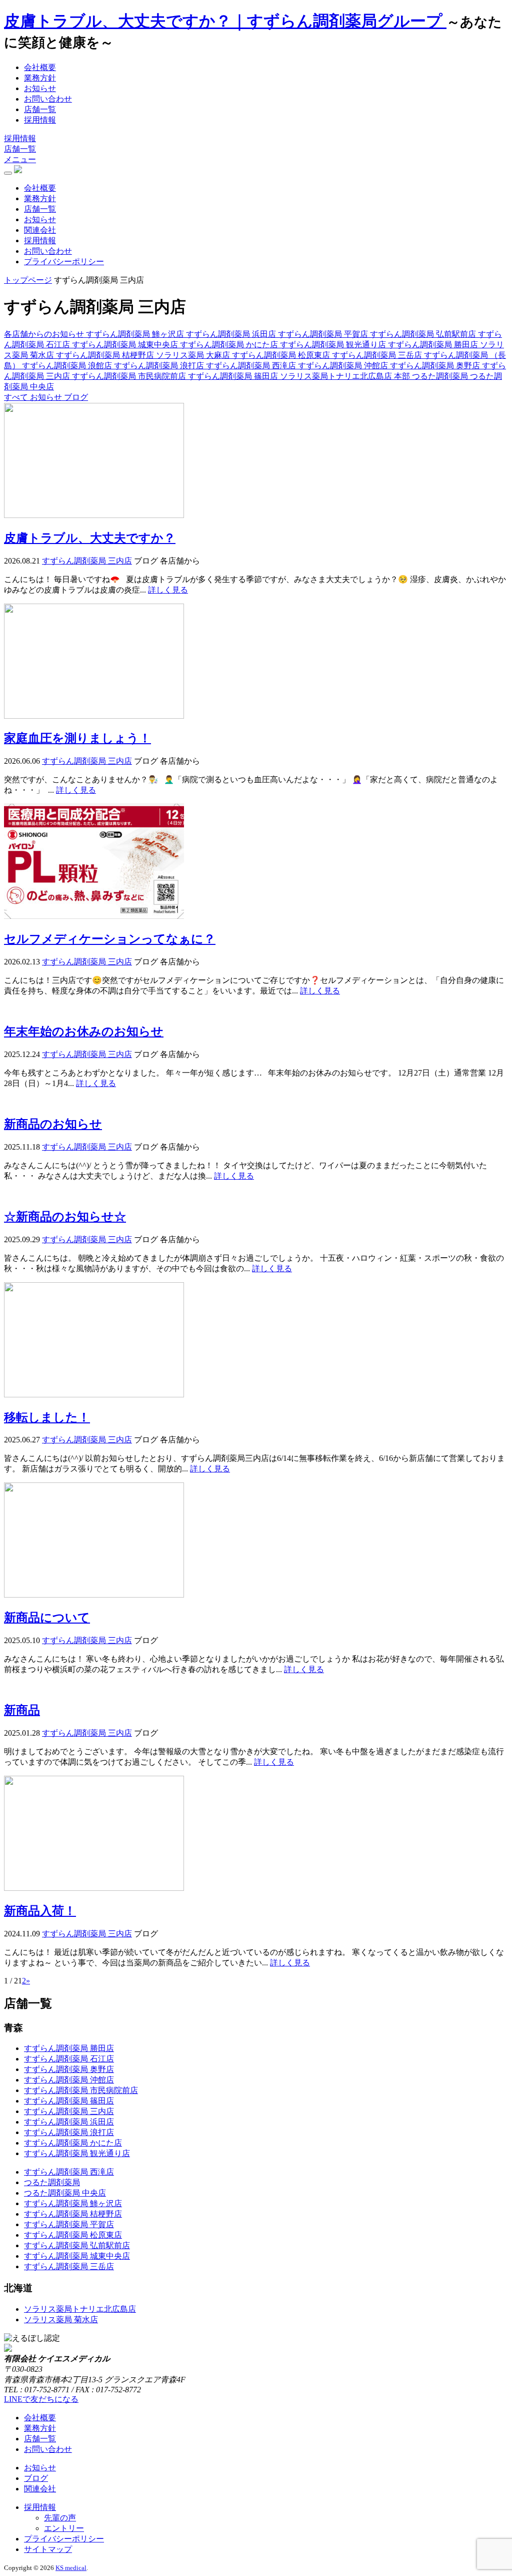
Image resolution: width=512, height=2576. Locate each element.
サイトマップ (48, 2549)
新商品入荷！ (40, 1911)
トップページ (28, 280)
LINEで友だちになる (41, 2399)
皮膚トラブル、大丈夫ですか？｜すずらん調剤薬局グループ (225, 21)
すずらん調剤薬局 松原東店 (73, 2235)
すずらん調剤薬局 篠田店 (69, 2101)
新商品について (47, 1618)
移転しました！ (47, 1417)
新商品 (22, 1710)
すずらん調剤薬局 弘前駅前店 (77, 2245)
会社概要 (40, 67)
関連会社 (40, 230)
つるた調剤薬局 (52, 2182)
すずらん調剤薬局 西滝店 (69, 2172)
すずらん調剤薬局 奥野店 (69, 2069)
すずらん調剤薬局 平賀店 (69, 2224)
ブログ (36, 2478)
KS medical (71, 2568)
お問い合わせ (48, 99)
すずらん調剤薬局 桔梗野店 (73, 2214)
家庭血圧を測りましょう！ (77, 738)
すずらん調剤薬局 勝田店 (69, 2048)
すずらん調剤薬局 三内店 (69, 2111)
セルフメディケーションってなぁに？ (110, 939)
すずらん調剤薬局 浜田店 (69, 2122)
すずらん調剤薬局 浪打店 (69, 2132)
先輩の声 (60, 2518)
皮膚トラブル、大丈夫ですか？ (90, 538)
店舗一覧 (40, 109)
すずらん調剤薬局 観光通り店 (77, 2153)
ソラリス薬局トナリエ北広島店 (80, 2309)
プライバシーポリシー (64, 262)
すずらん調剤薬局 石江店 (69, 2059)
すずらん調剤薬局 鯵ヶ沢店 (73, 2203)
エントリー (64, 2528)
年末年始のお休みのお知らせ (84, 1032)
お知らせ (40, 88)
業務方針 (40, 78)
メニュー (20, 159)
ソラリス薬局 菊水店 (61, 2320)
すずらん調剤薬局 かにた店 (73, 2143)
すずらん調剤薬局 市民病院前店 (81, 2090)
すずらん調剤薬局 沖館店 (69, 2080)
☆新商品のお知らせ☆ (65, 1217)
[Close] (8, 173)
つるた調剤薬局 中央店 (65, 2193)
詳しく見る (168, 590)
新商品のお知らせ (53, 1124)
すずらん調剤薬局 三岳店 (69, 2266)
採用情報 (40, 120)
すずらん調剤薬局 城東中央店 (77, 2256)
